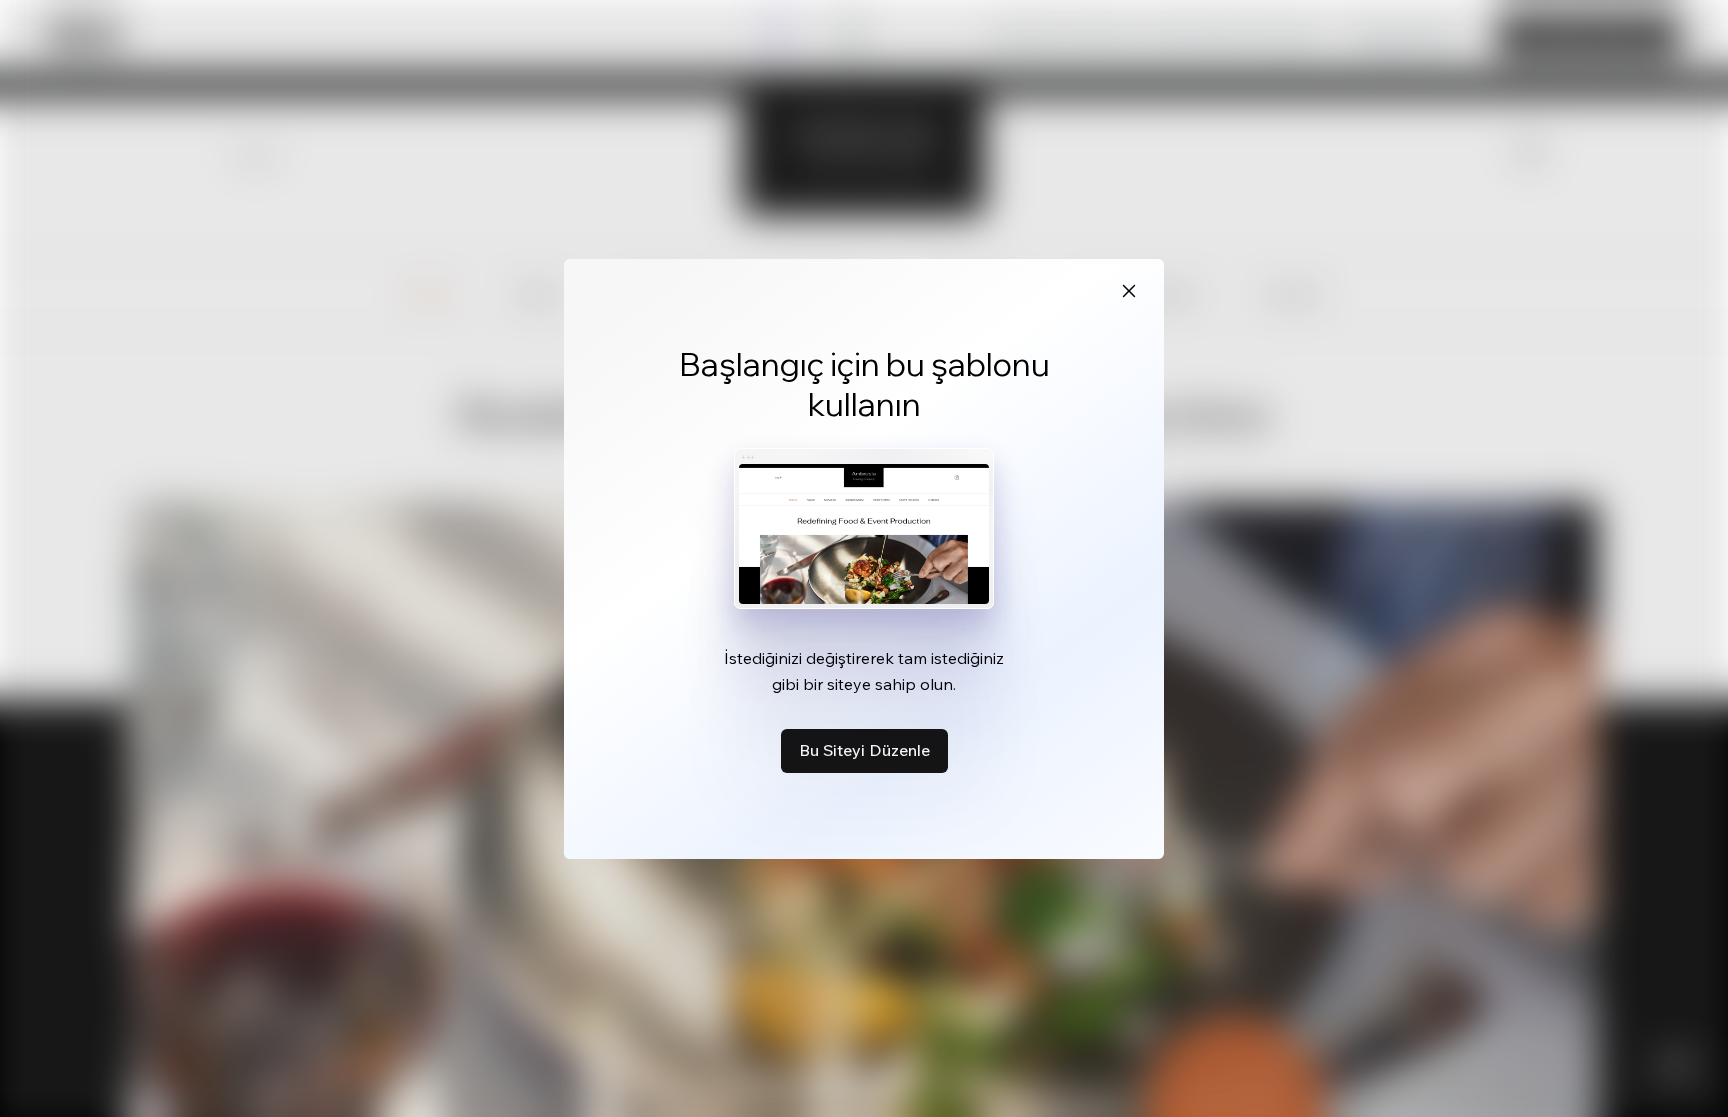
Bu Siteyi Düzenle (864, 750)
